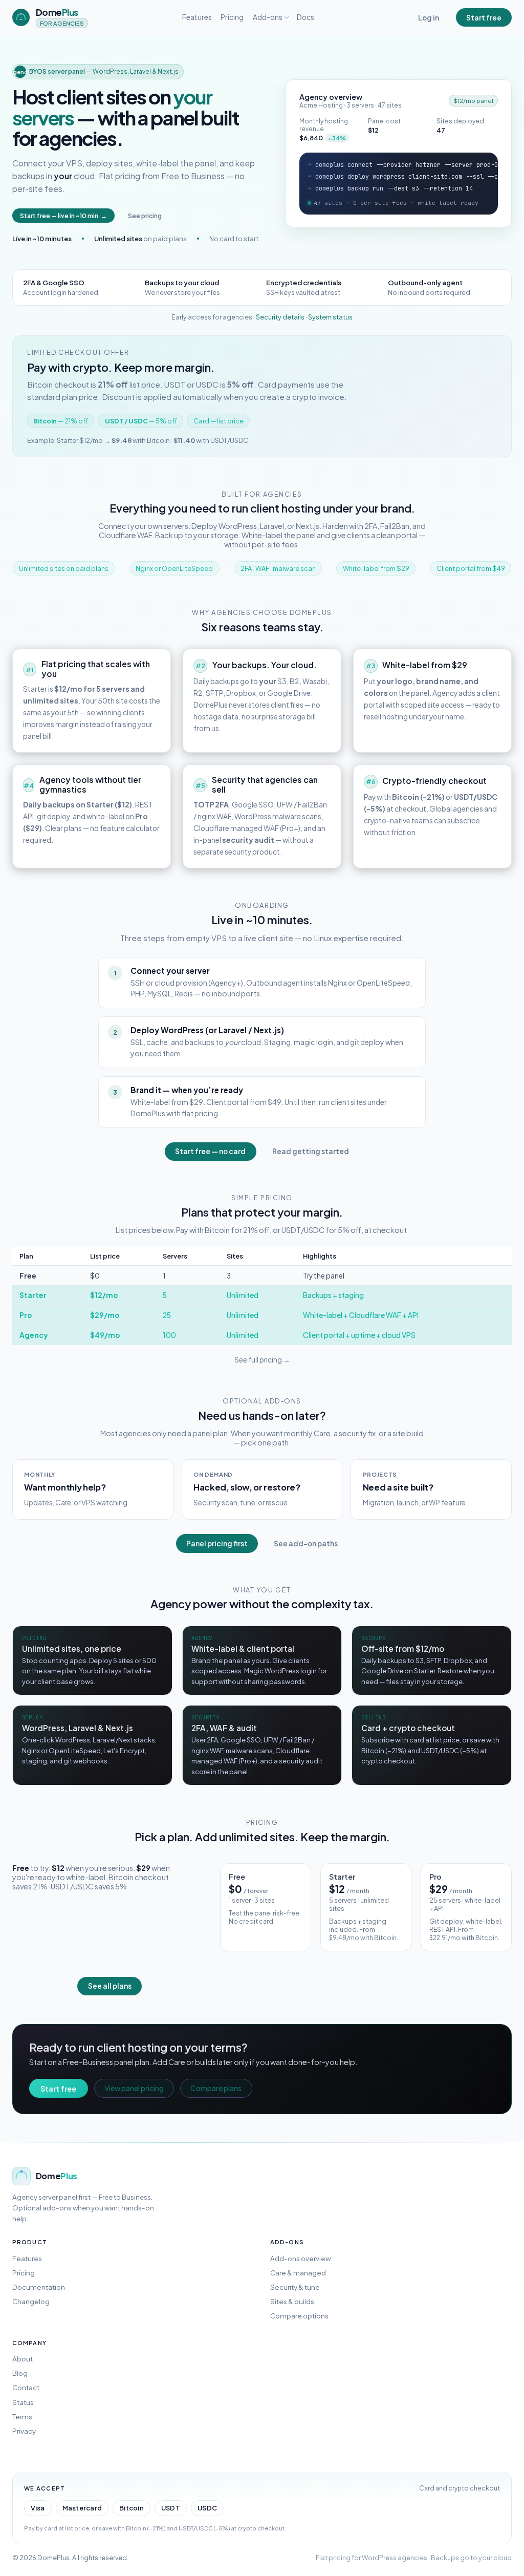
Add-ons (268, 17)
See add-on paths (306, 1544)
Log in (429, 18)
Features (197, 17)
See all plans (110, 1986)
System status (330, 317)
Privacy (24, 2431)
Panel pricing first (217, 1544)
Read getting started (311, 1151)
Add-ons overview (301, 2258)
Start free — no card (210, 1151)
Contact (26, 2387)
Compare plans (216, 2088)
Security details (280, 317)
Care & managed (298, 2273)
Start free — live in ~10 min (64, 216)
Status (23, 2402)
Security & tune (295, 2287)
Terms (22, 2417)
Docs (305, 17)
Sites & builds (292, 2301)
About (23, 2359)
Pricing (232, 17)
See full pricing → (262, 1360)
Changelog (31, 2301)
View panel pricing (134, 2088)
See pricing (145, 216)
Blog (20, 2373)
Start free (484, 18)
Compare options (299, 2316)
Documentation (39, 2287)
